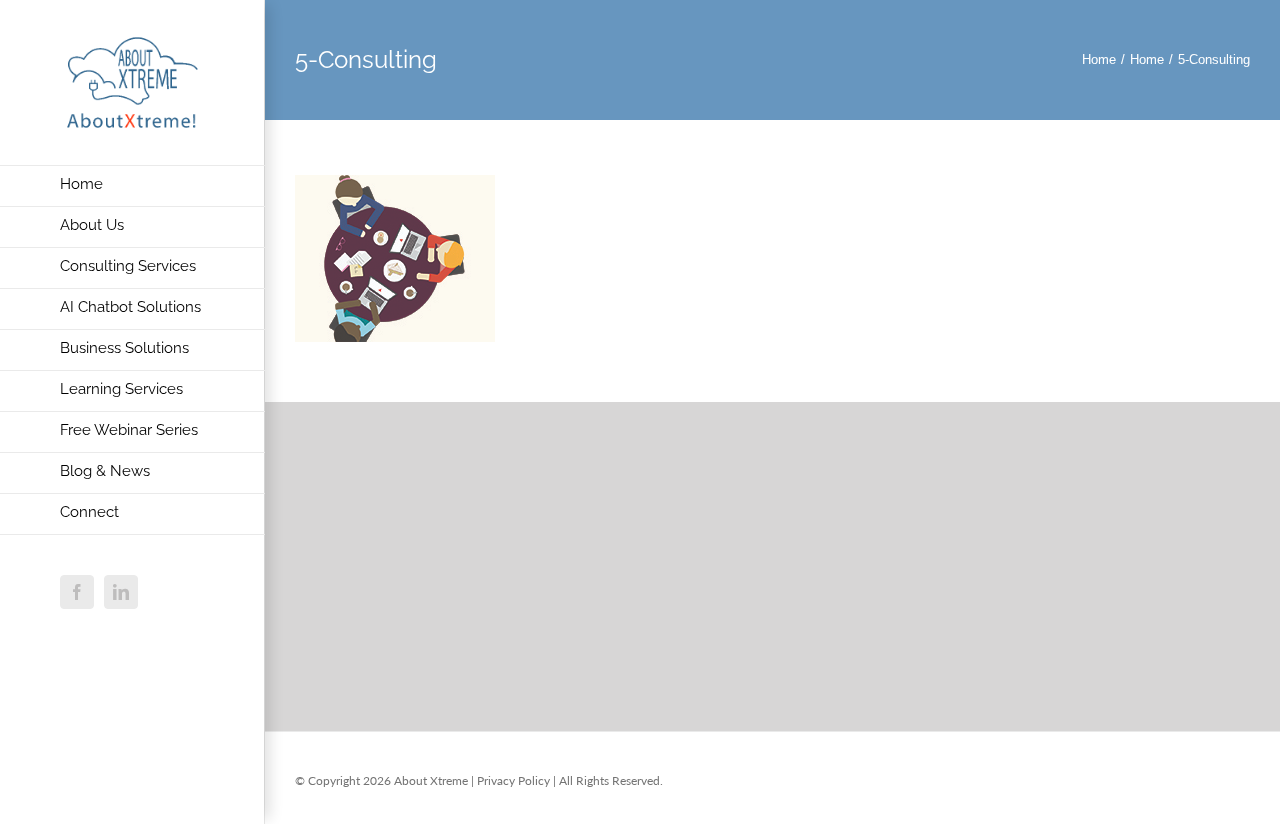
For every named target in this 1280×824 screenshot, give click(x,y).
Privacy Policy (513, 780)
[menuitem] (132, 186)
